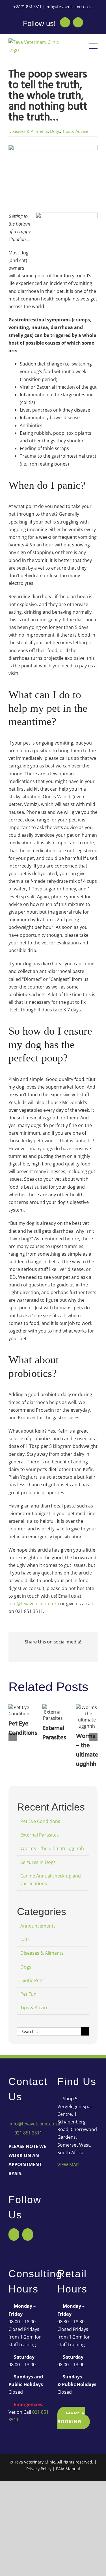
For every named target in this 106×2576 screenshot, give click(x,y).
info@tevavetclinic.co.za (69, 7)
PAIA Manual (68, 2469)
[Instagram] (28, 2235)
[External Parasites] (53, 1713)
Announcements (38, 1926)
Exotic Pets (32, 1980)
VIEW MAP (68, 2165)
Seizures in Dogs (38, 1862)
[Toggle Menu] (93, 46)
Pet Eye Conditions (23, 1729)
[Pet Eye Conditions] (19, 1710)
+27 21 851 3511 (27, 7)
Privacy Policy (39, 2469)
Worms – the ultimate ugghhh (87, 1750)
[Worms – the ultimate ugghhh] (87, 1717)
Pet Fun (28, 1994)
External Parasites (54, 1733)
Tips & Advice (75, 131)
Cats (25, 1939)
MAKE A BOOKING (71, 2418)
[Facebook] (14, 2235)
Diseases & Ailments (28, 131)
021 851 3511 (28, 2133)
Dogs (55, 131)
